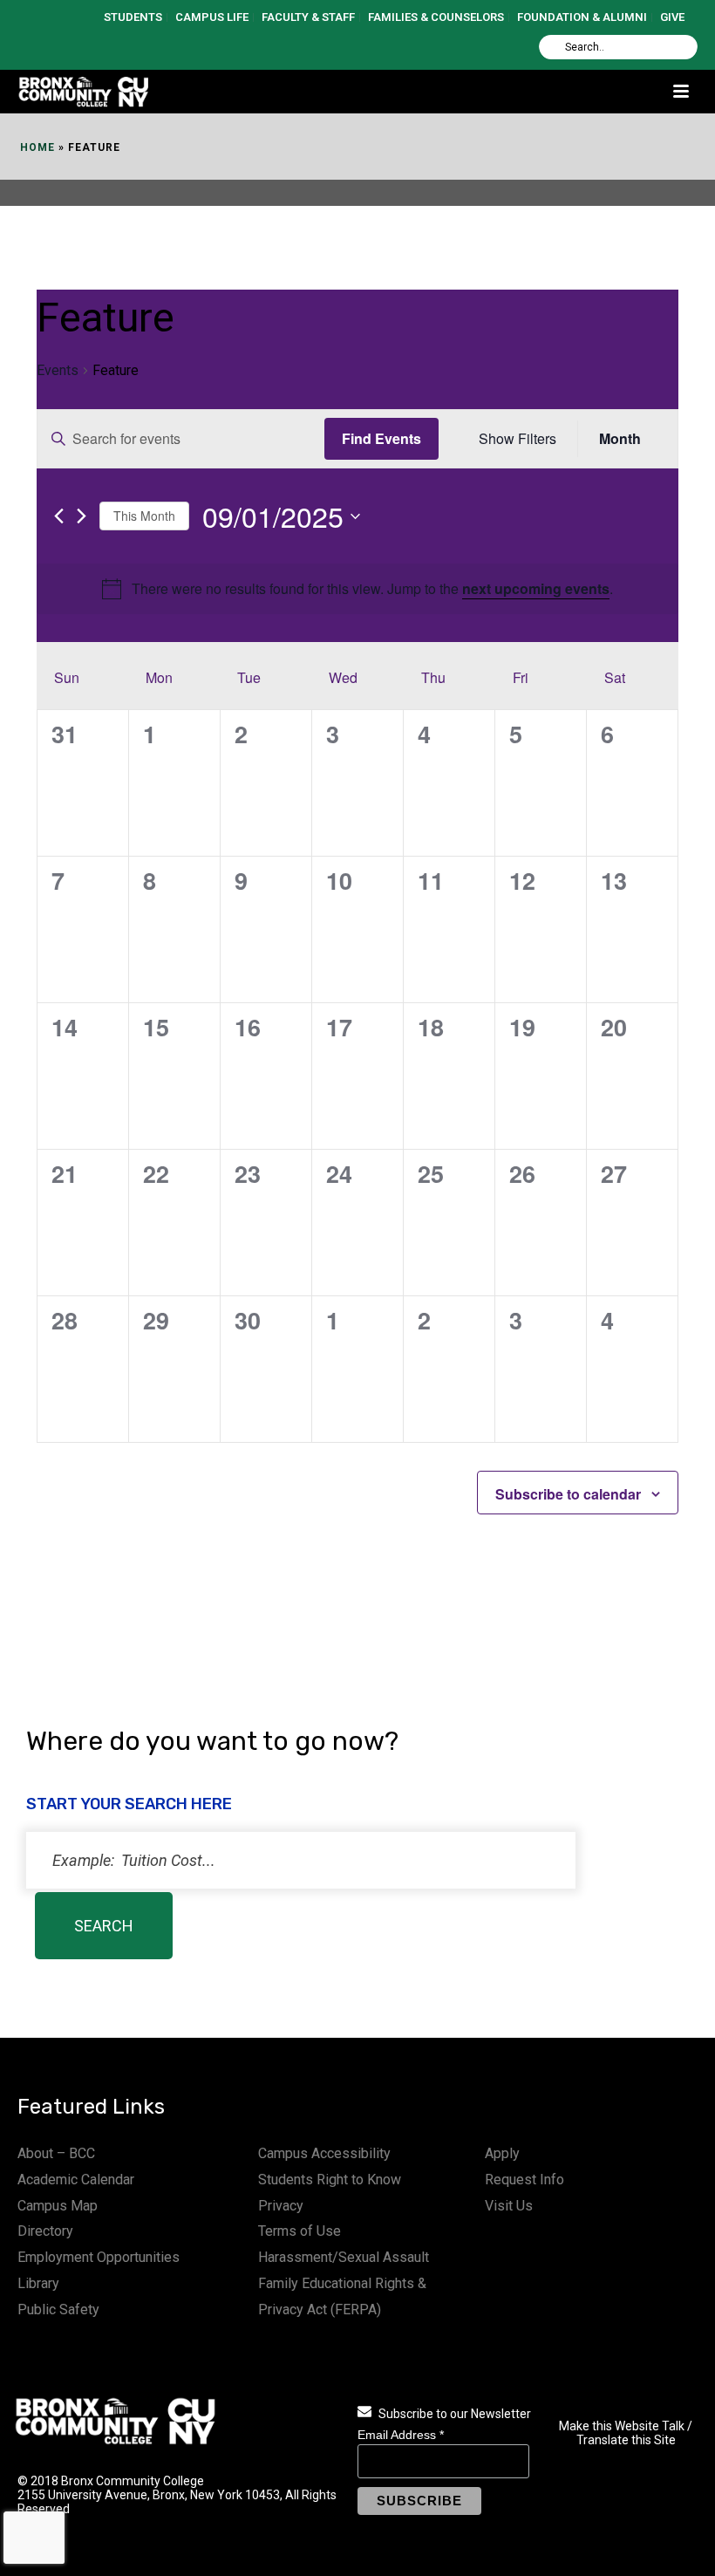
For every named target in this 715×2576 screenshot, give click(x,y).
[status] (301, 1860)
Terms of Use (300, 2231)
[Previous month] (59, 516)
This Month (144, 516)
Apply (502, 2153)
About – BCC (56, 2153)
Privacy (281, 2206)
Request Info (524, 2180)
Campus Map (58, 2206)
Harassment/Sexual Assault (344, 2257)
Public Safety (58, 2310)
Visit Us (509, 2206)
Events (58, 370)
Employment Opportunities (99, 2257)
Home (37, 147)
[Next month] (82, 516)
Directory (45, 2231)
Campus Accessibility (324, 2153)
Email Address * (401, 2435)
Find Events (381, 438)
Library (38, 2283)
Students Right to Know (330, 2180)
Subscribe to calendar (568, 1494)
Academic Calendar (76, 2180)
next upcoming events (536, 588)
